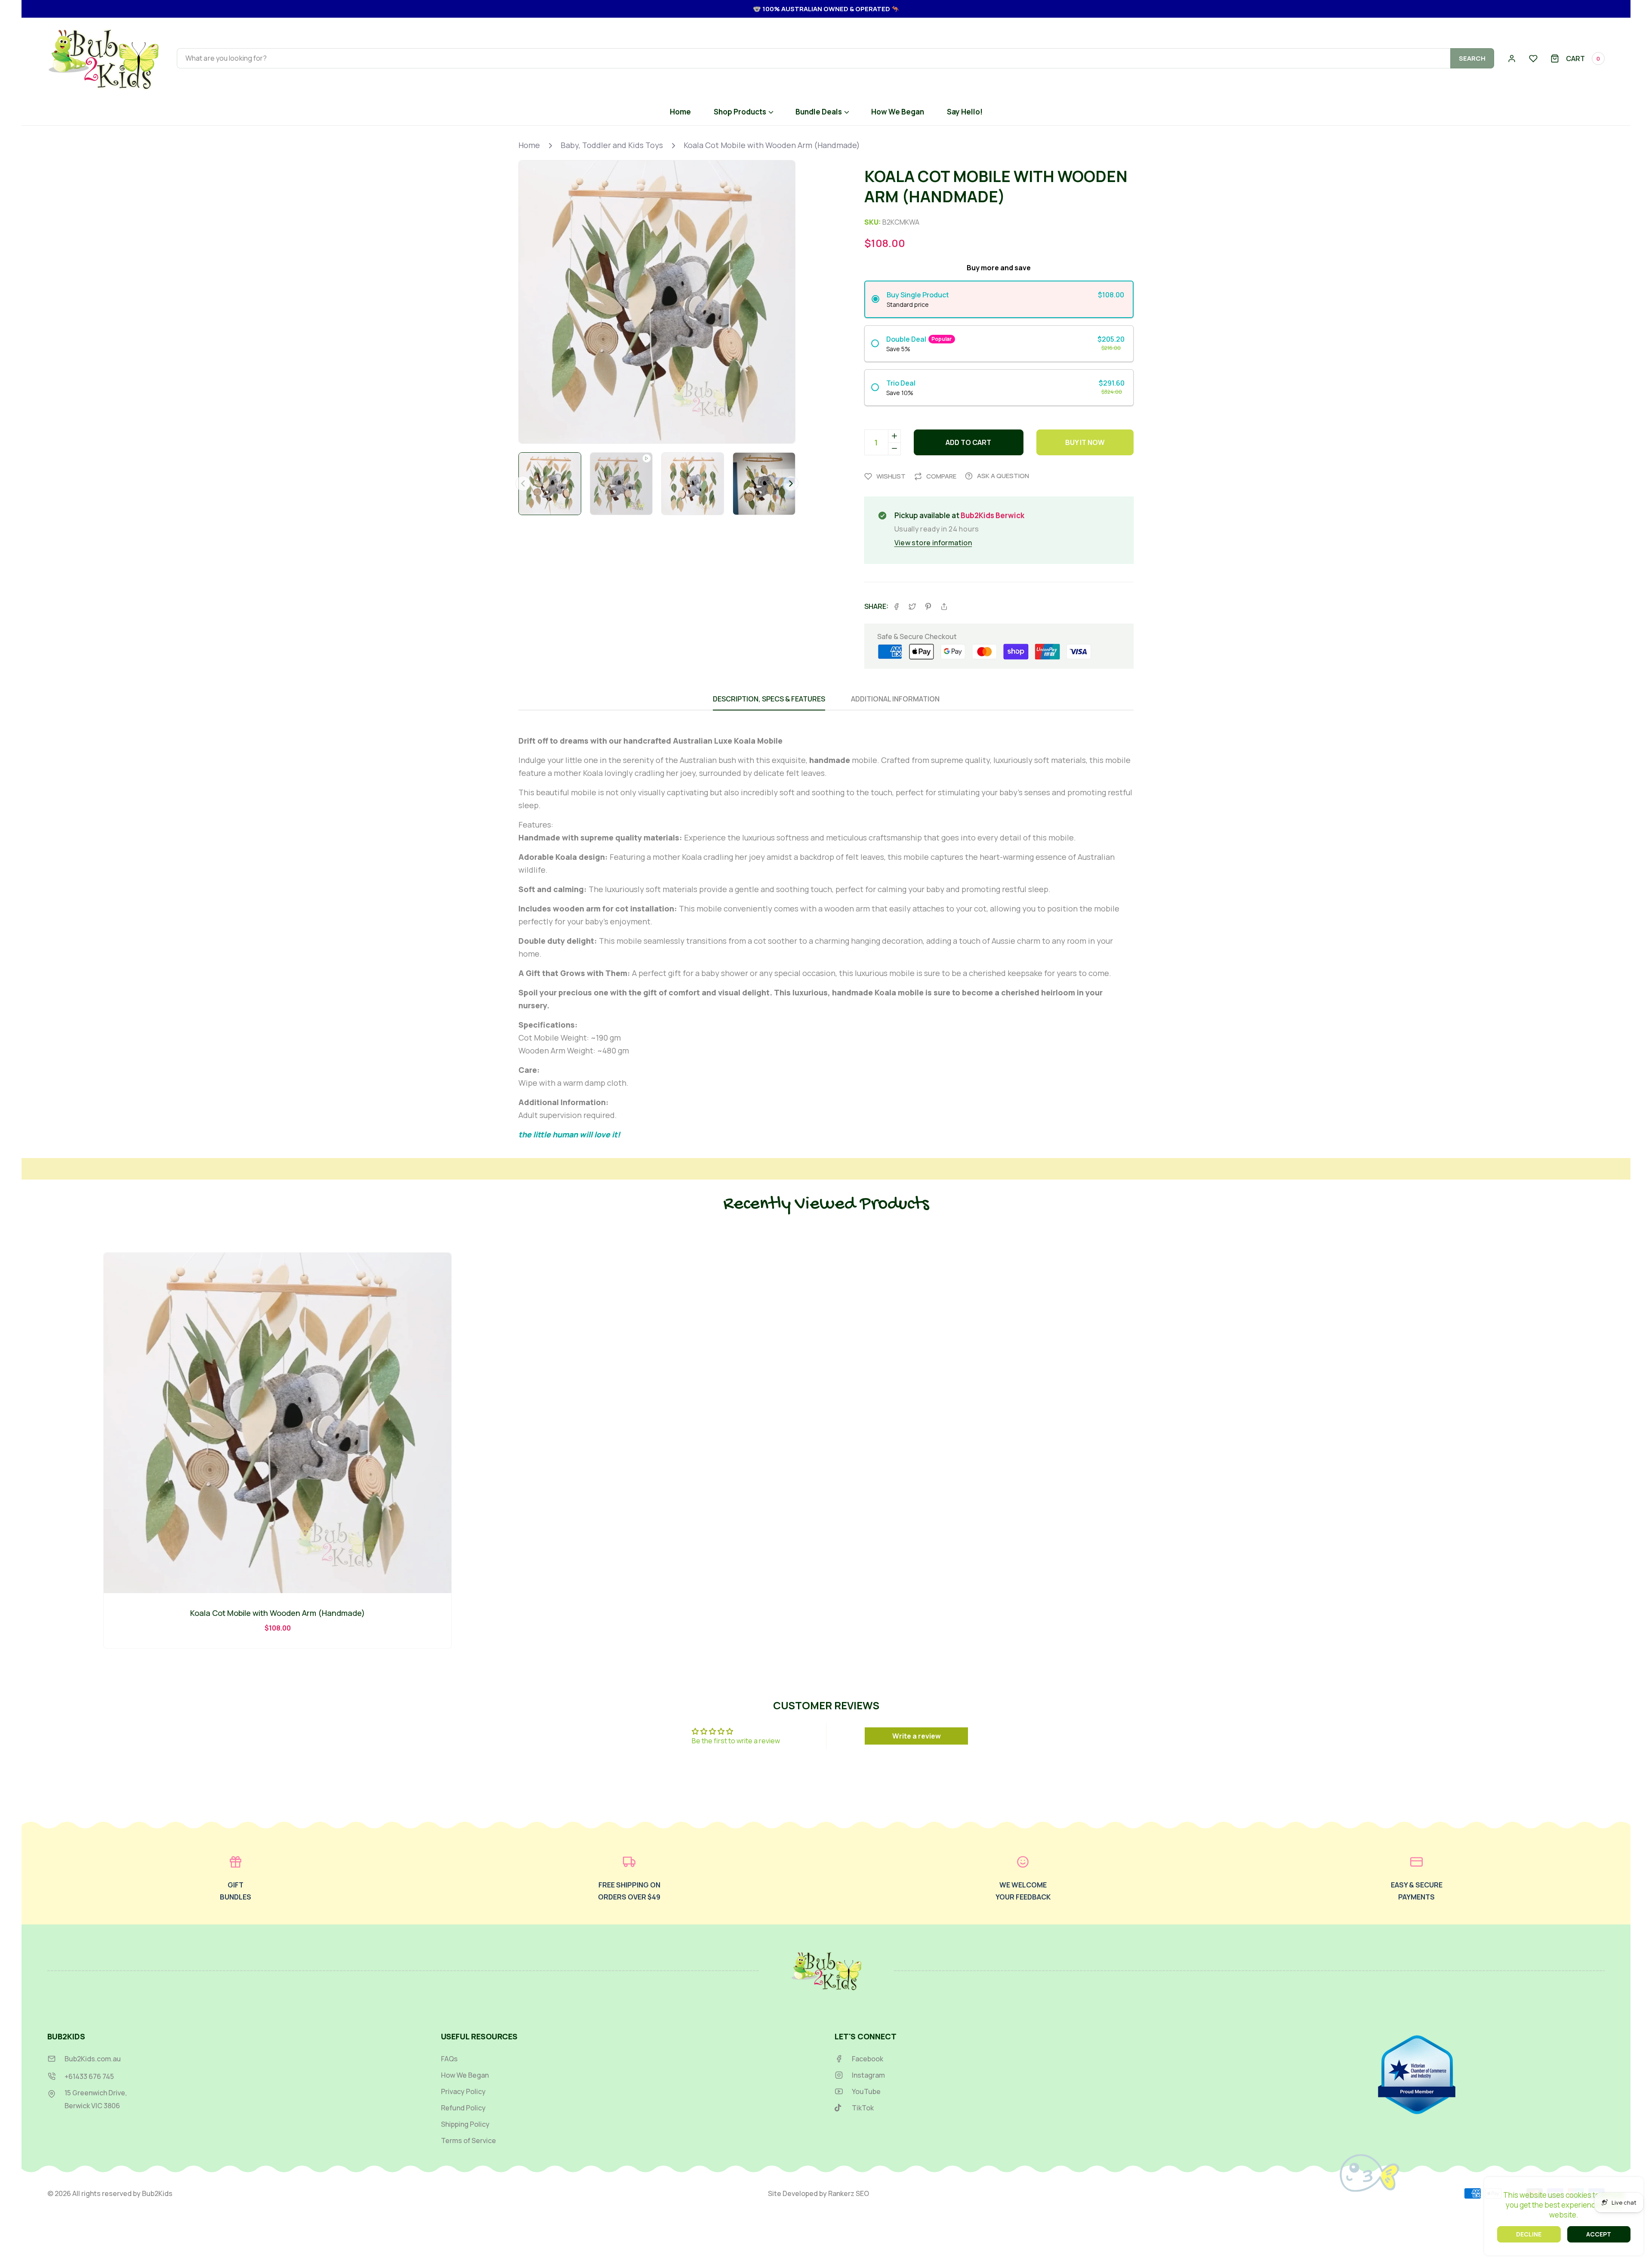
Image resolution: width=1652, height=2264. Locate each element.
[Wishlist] (1533, 59)
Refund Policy (463, 2108)
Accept (1599, 2234)
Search (1472, 58)
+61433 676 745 (89, 2076)
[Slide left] (523, 483)
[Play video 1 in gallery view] (621, 484)
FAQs (449, 2059)
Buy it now (1085, 442)
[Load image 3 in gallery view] (764, 484)
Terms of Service (468, 2141)
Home (529, 145)
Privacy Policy (463, 2092)
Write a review (917, 1736)
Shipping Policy (465, 2124)
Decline (1529, 2234)
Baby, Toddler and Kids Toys (612, 145)
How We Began (465, 2075)
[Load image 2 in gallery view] (693, 484)
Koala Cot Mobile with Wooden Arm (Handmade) (772, 145)
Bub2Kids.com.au (93, 2059)
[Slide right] (791, 483)
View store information (933, 543)
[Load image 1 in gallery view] (550, 484)
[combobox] (835, 58)
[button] (1578, 59)
